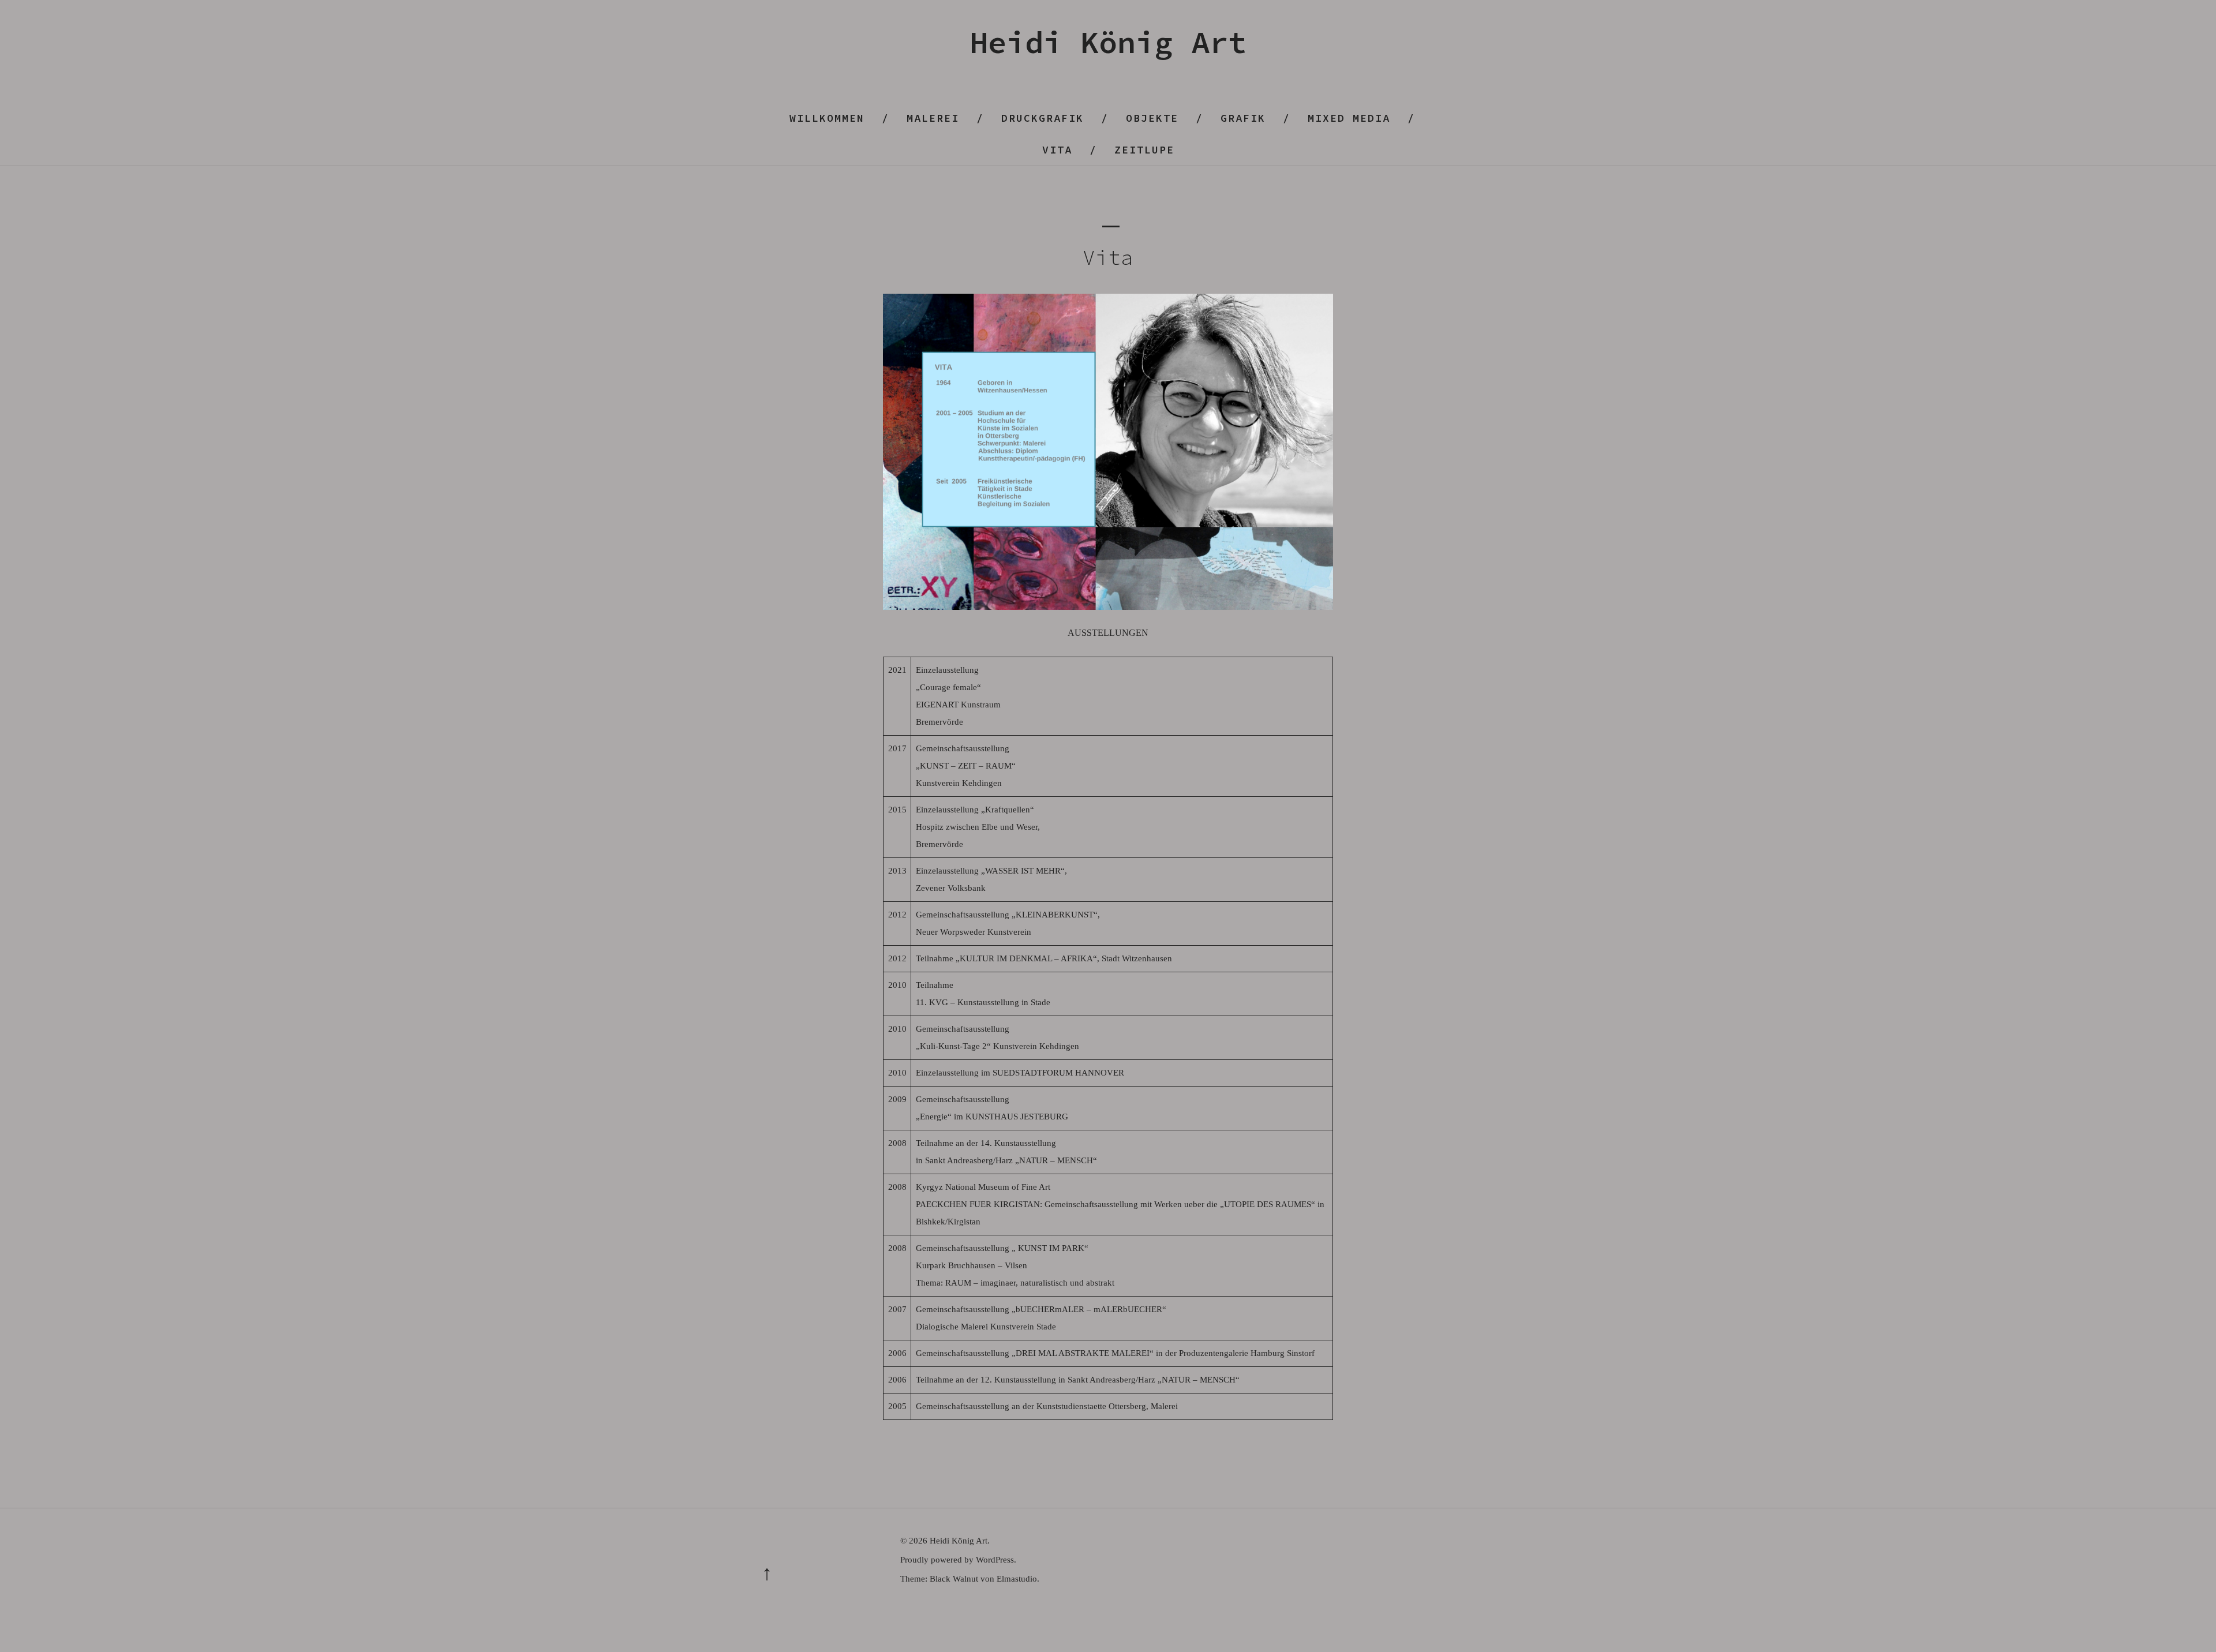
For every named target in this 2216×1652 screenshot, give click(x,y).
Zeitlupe (1144, 150)
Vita (1057, 150)
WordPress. (996, 1560)
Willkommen (827, 118)
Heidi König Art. (960, 1541)
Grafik (1243, 118)
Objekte (1152, 118)
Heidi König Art (1108, 42)
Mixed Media (1349, 118)
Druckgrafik (1043, 118)
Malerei (933, 118)
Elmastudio (1017, 1579)
